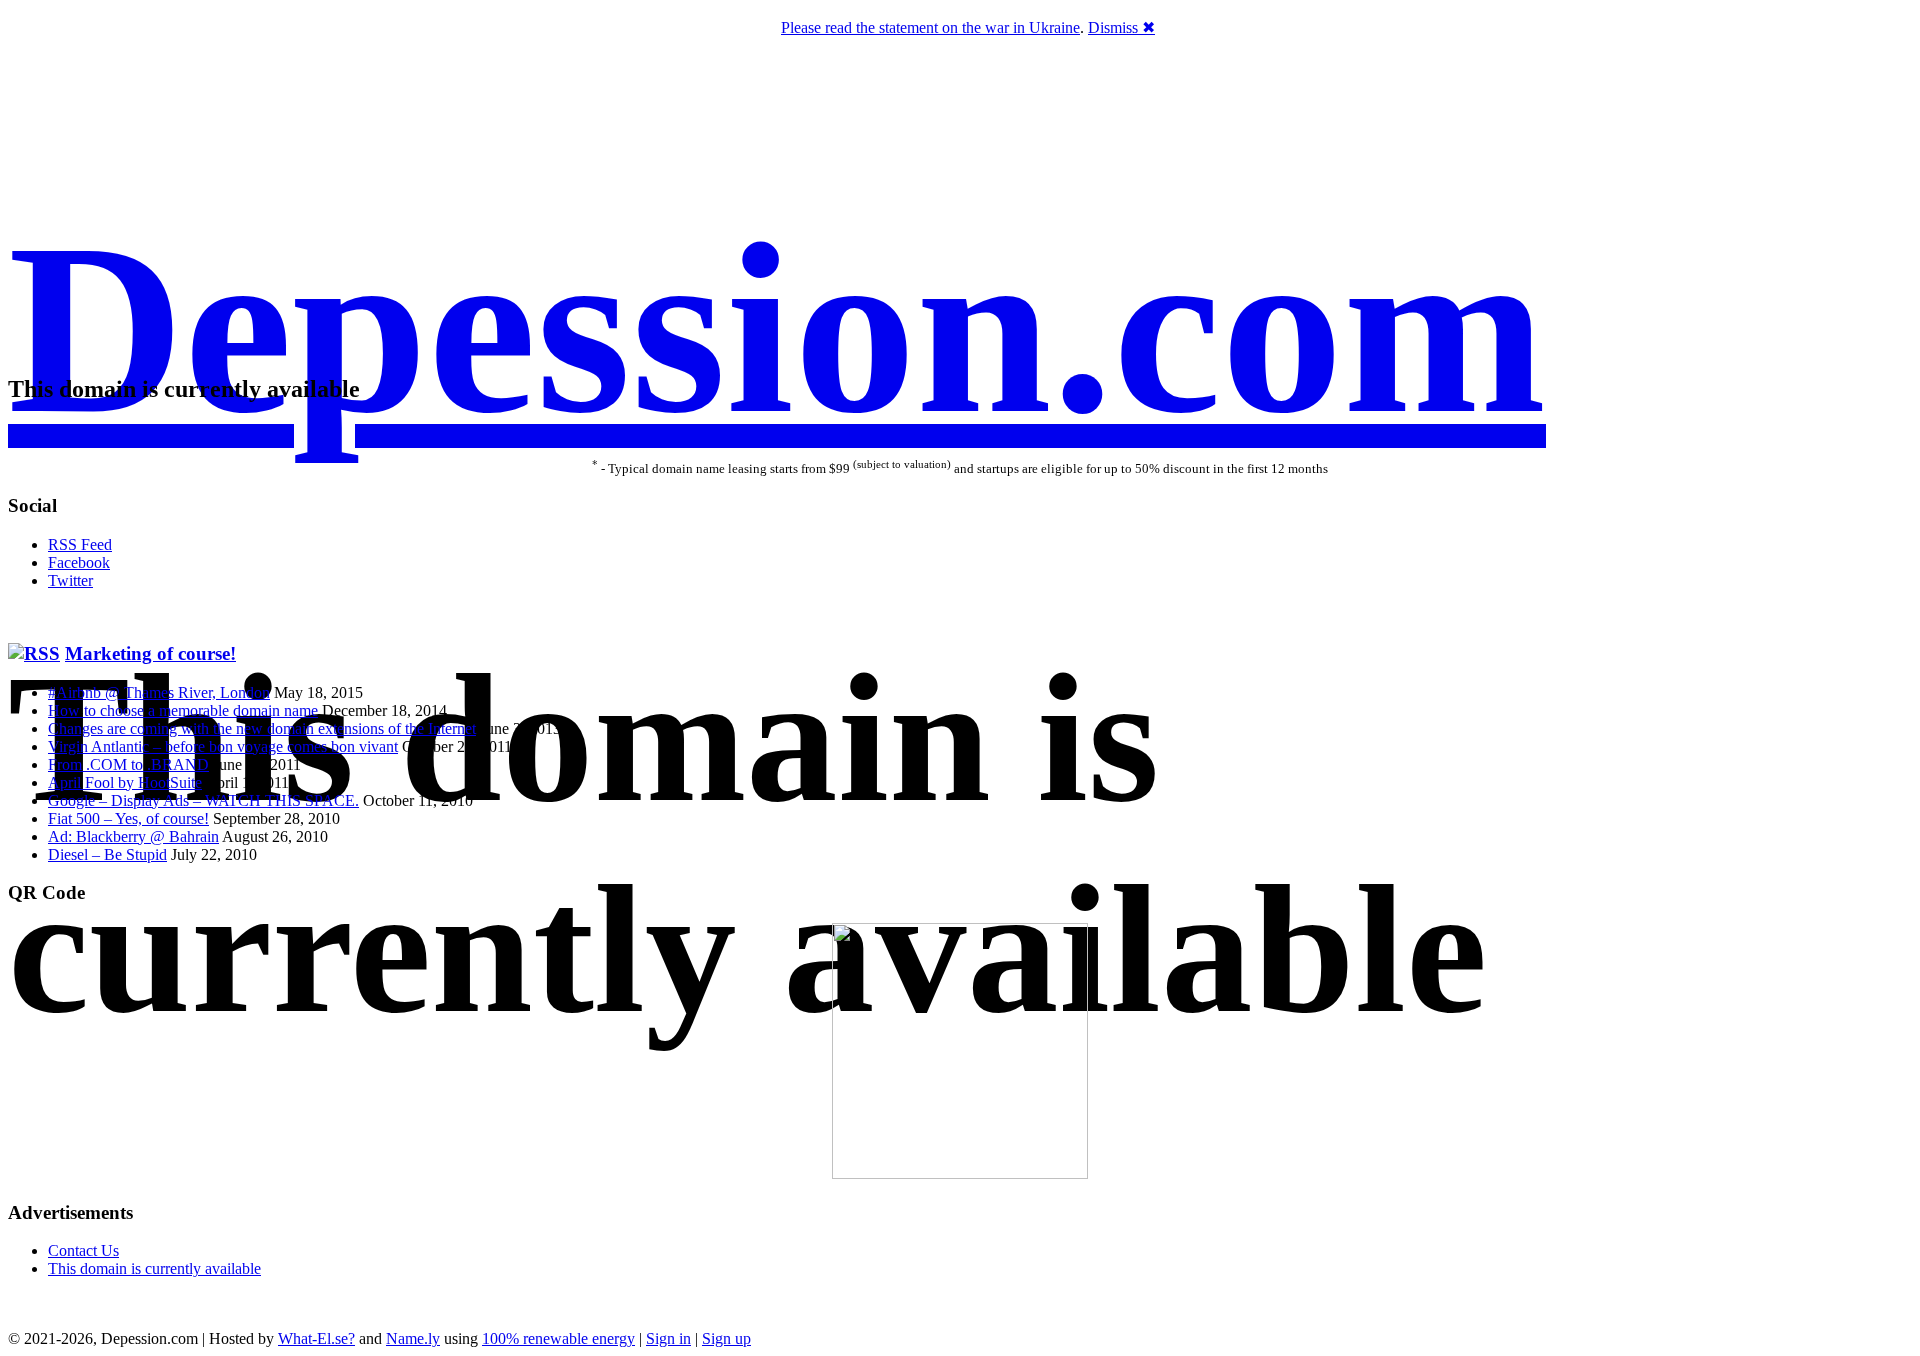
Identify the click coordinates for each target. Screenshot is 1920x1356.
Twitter (70, 580)
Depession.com (777, 329)
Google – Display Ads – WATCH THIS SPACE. (203, 800)
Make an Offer (893, 431)
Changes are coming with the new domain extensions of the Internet (262, 728)
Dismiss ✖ (1121, 27)
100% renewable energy (558, 1338)
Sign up (726, 1338)
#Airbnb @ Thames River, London (159, 692)
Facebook (79, 562)
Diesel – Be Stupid (107, 854)
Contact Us (83, 1250)
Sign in (668, 1338)
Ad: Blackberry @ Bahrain (133, 836)
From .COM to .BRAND (128, 764)
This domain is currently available (154, 1268)
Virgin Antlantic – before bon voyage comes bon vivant (223, 746)
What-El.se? (316, 1338)
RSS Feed (80, 544)
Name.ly (413, 1338)
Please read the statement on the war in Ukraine (930, 27)
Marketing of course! (150, 653)
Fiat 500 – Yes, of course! (128, 818)
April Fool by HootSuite (125, 782)
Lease (962, 431)
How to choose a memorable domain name (183, 710)
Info (1060, 431)
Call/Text (1014, 431)
